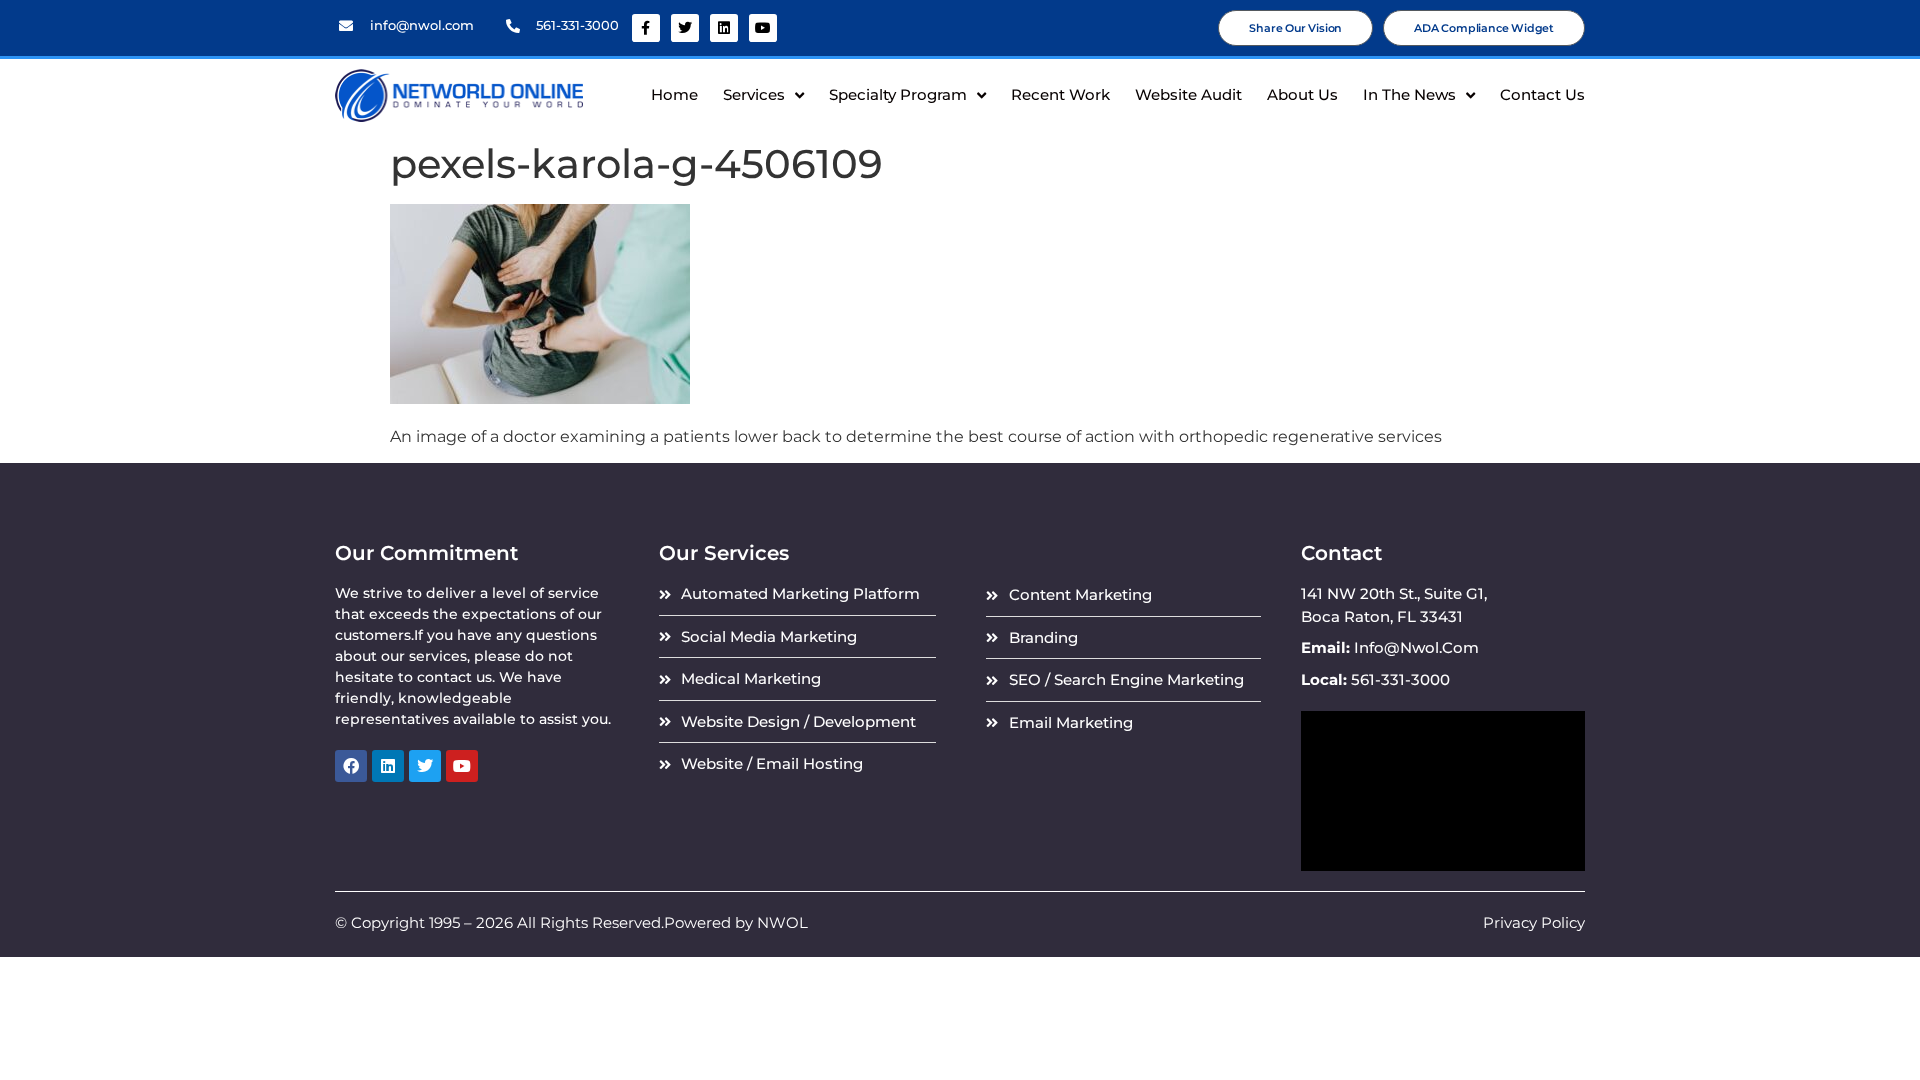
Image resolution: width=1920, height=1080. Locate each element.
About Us (1302, 94)
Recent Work (1060, 94)
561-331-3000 (577, 25)
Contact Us (1542, 94)
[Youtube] (763, 28)
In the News (1409, 94)
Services (754, 94)
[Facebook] (351, 766)
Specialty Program (898, 94)
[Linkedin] (724, 28)
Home (674, 94)
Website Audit (1188, 94)
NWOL (782, 922)
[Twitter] (685, 28)
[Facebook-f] (646, 28)
